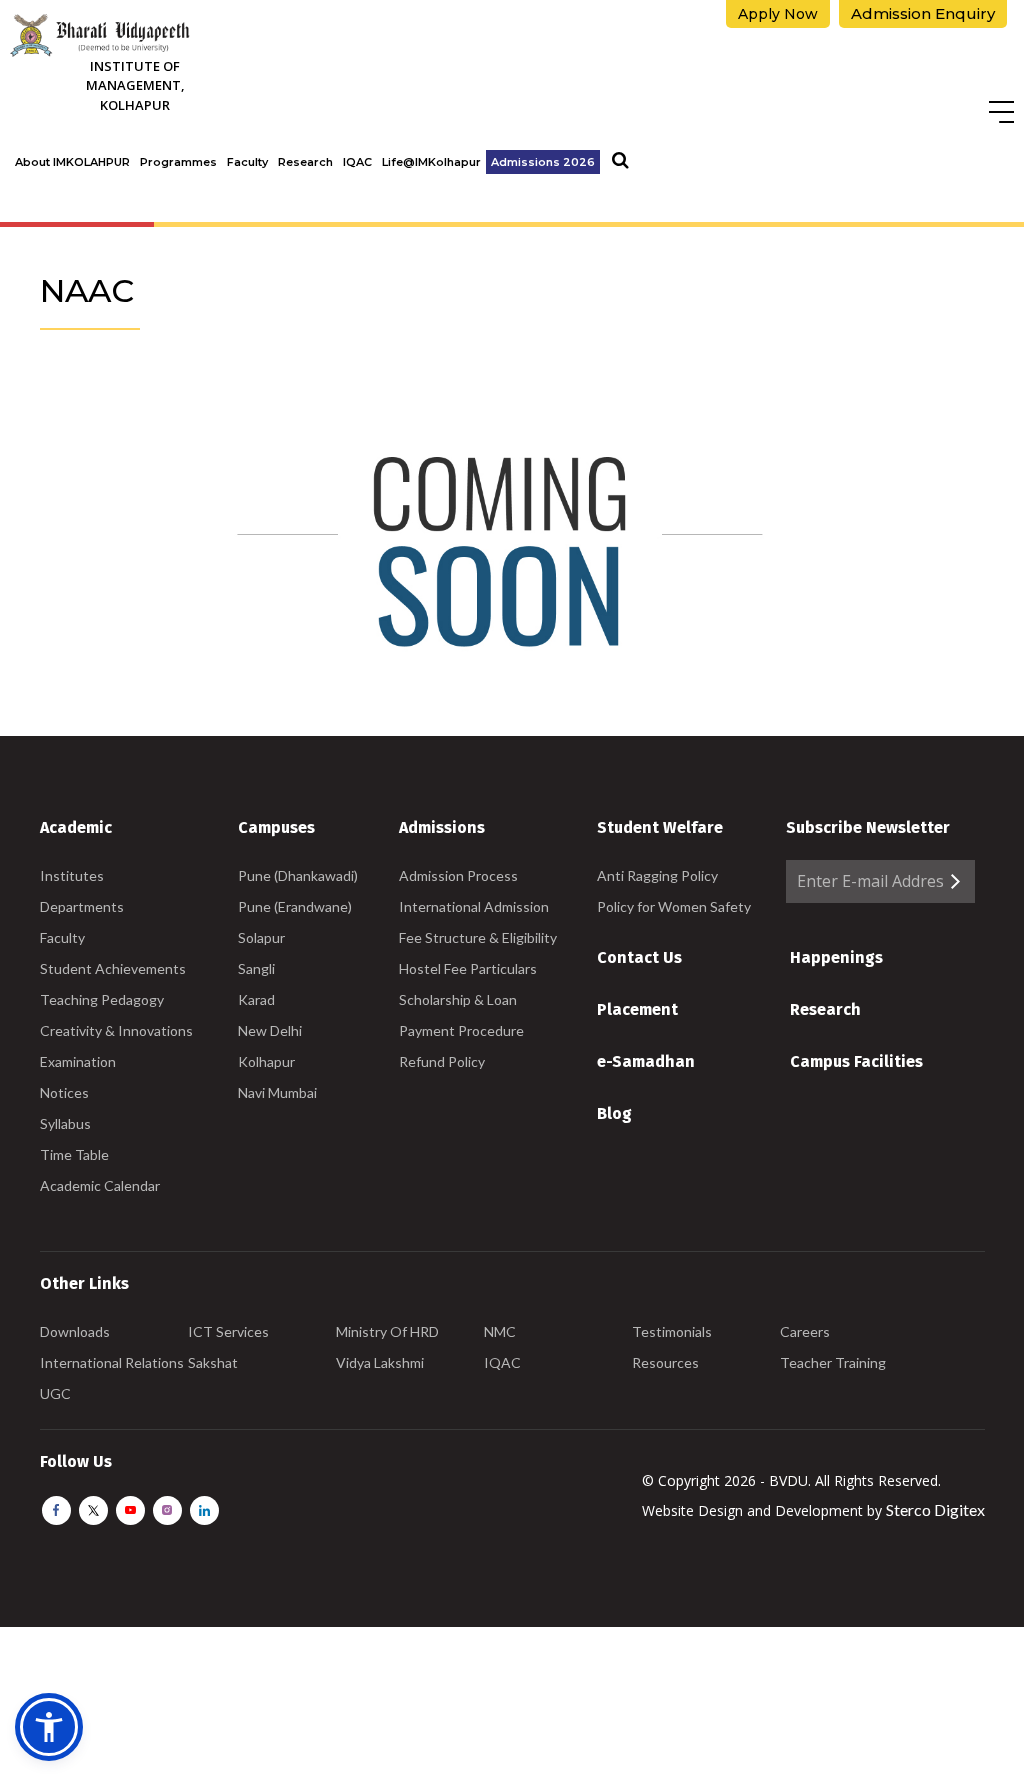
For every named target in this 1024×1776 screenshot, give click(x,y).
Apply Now (778, 14)
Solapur (261, 937)
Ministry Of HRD (387, 1331)
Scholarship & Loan (458, 999)
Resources (665, 1362)
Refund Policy (442, 1061)
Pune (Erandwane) (295, 906)
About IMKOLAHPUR (72, 162)
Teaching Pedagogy (102, 999)
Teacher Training (833, 1362)
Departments (82, 906)
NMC (500, 1331)
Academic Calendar (100, 1185)
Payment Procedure (461, 1030)
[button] (49, 1727)
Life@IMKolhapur (431, 162)
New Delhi (270, 1030)
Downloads (75, 1331)
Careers (805, 1331)
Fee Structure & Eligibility (478, 937)
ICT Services (228, 1331)
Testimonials (672, 1331)
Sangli (256, 968)
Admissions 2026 (543, 162)
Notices (64, 1092)
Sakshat (213, 1362)
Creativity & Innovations (116, 1030)
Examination (78, 1061)
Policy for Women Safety (674, 906)
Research (305, 162)
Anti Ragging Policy (657, 875)
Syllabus (65, 1123)
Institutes (72, 875)
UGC (55, 1393)
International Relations (112, 1362)
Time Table (74, 1154)
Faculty (247, 162)
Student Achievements (113, 968)
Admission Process (458, 875)
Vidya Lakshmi (380, 1362)
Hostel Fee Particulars (468, 968)
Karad (256, 999)
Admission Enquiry (923, 13)
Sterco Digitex (935, 1509)
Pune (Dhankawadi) (298, 875)
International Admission (474, 906)
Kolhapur (266, 1061)
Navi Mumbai (277, 1092)
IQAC (357, 162)
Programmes (178, 162)
